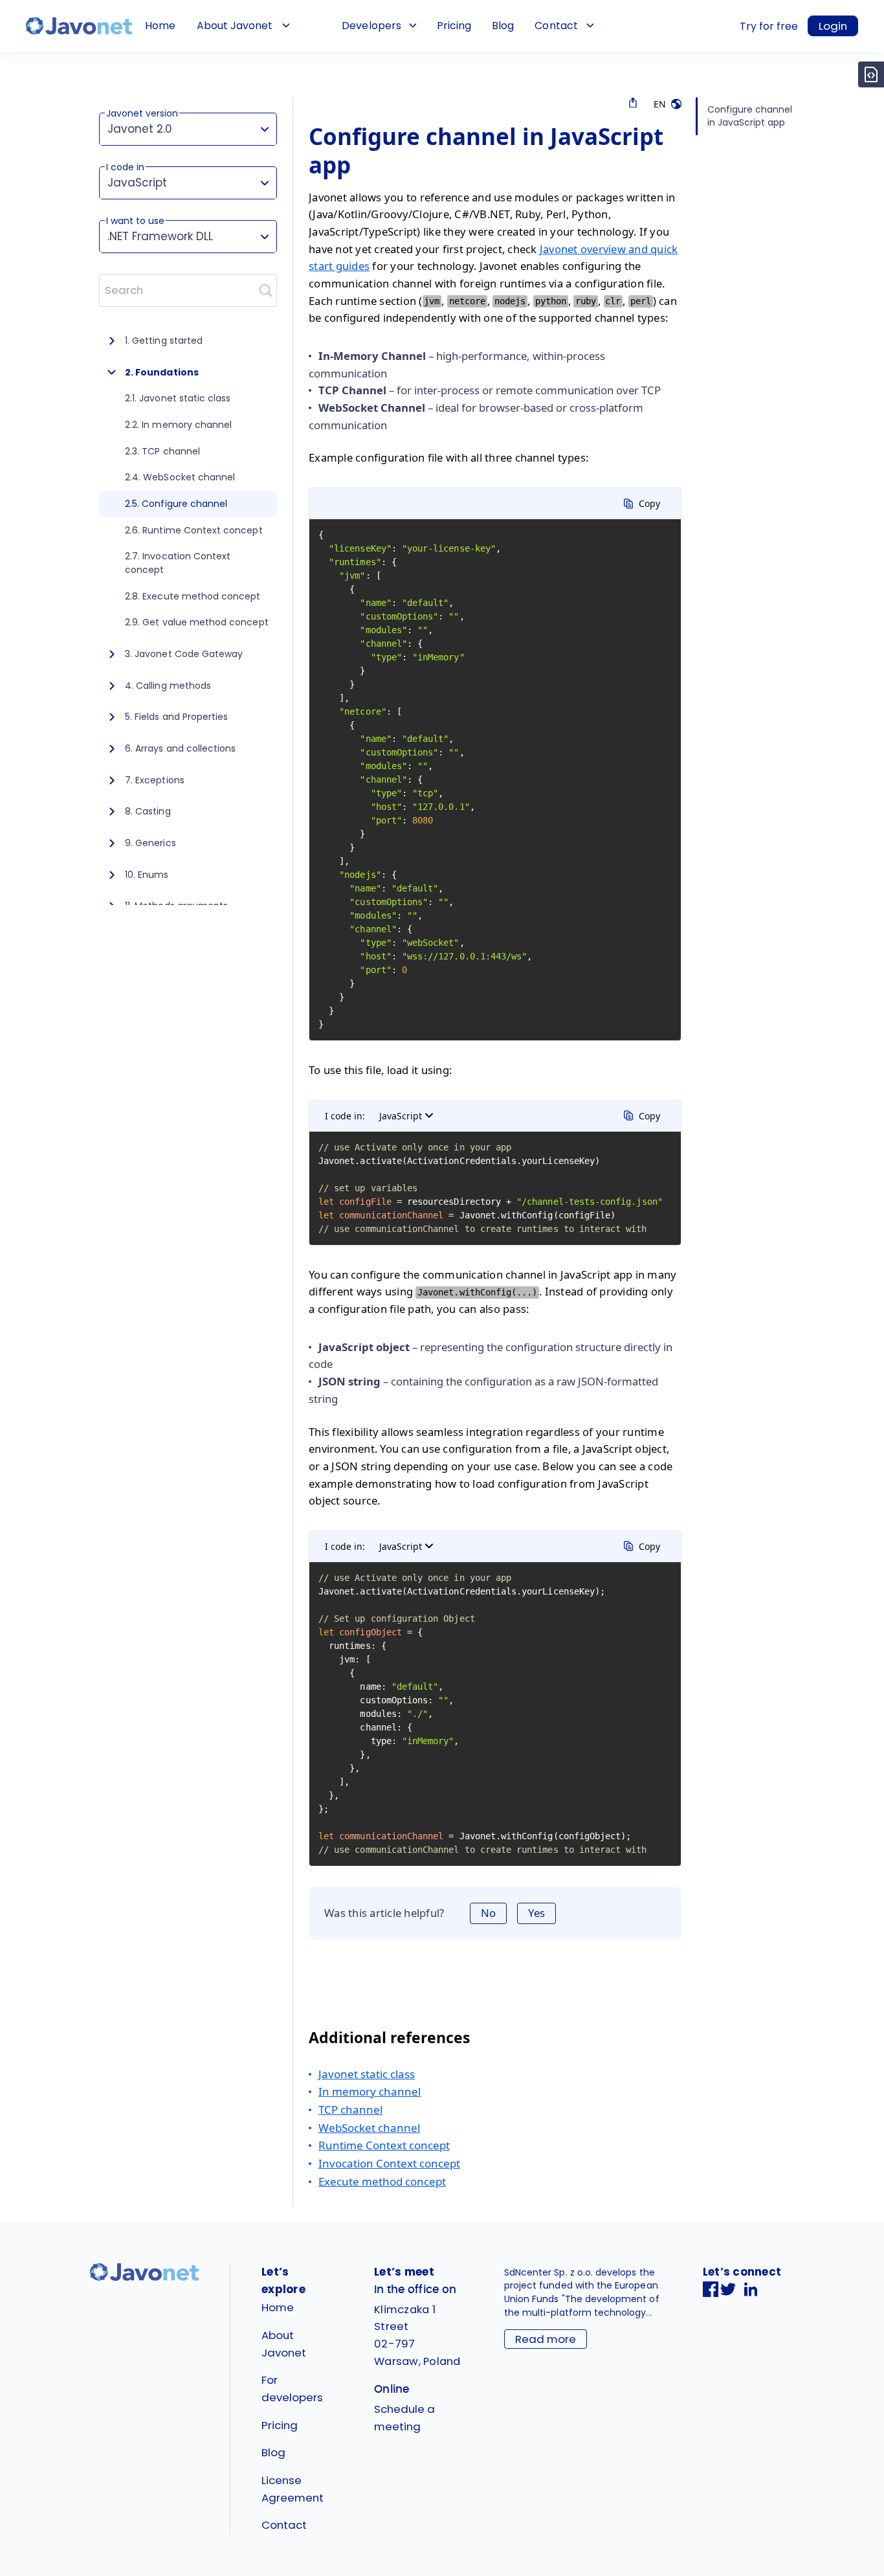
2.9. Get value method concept (197, 622)
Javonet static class (367, 2074)
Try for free (769, 26)
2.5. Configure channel (176, 504)
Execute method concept (382, 2181)
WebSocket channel (369, 2128)
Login (833, 26)
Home (160, 26)
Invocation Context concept (389, 2163)
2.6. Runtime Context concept (194, 530)
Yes (536, 1913)
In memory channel (370, 2091)
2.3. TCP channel (162, 451)
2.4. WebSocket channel (180, 477)
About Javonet (235, 26)
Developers (371, 26)
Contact (556, 26)
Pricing (454, 26)
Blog (503, 26)
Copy (649, 503)
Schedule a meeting (404, 2418)
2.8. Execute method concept (193, 596)
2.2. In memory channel (178, 425)
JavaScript (401, 1116)
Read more (546, 2339)
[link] (79, 26)
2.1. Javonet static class (178, 398)
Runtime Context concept (384, 2145)
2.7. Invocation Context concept (178, 563)
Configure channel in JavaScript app (750, 116)
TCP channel (350, 2110)
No (488, 1913)
